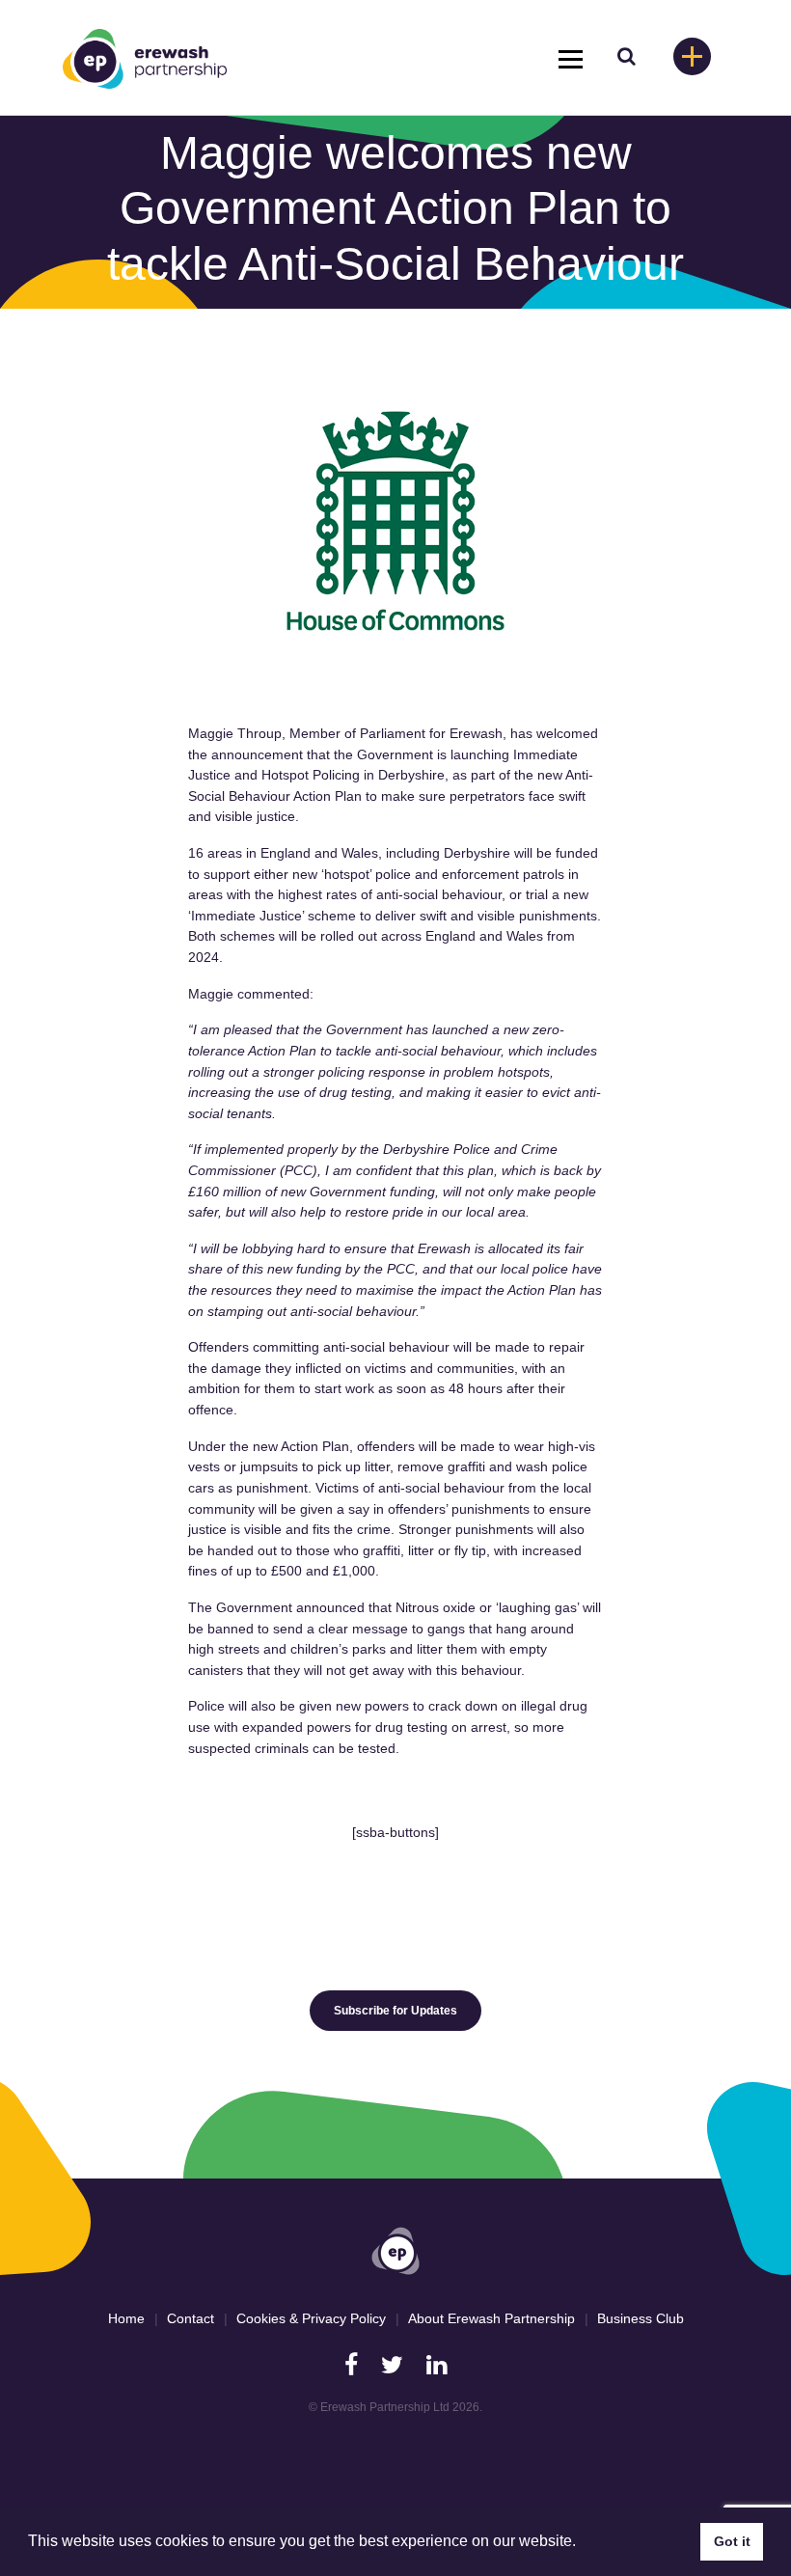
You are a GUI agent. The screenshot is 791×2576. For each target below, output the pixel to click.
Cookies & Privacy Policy (311, 2318)
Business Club (641, 2318)
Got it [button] (732, 2541)
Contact (191, 2318)
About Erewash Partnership (491, 2318)
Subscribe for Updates (395, 2011)
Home (126, 2318)
